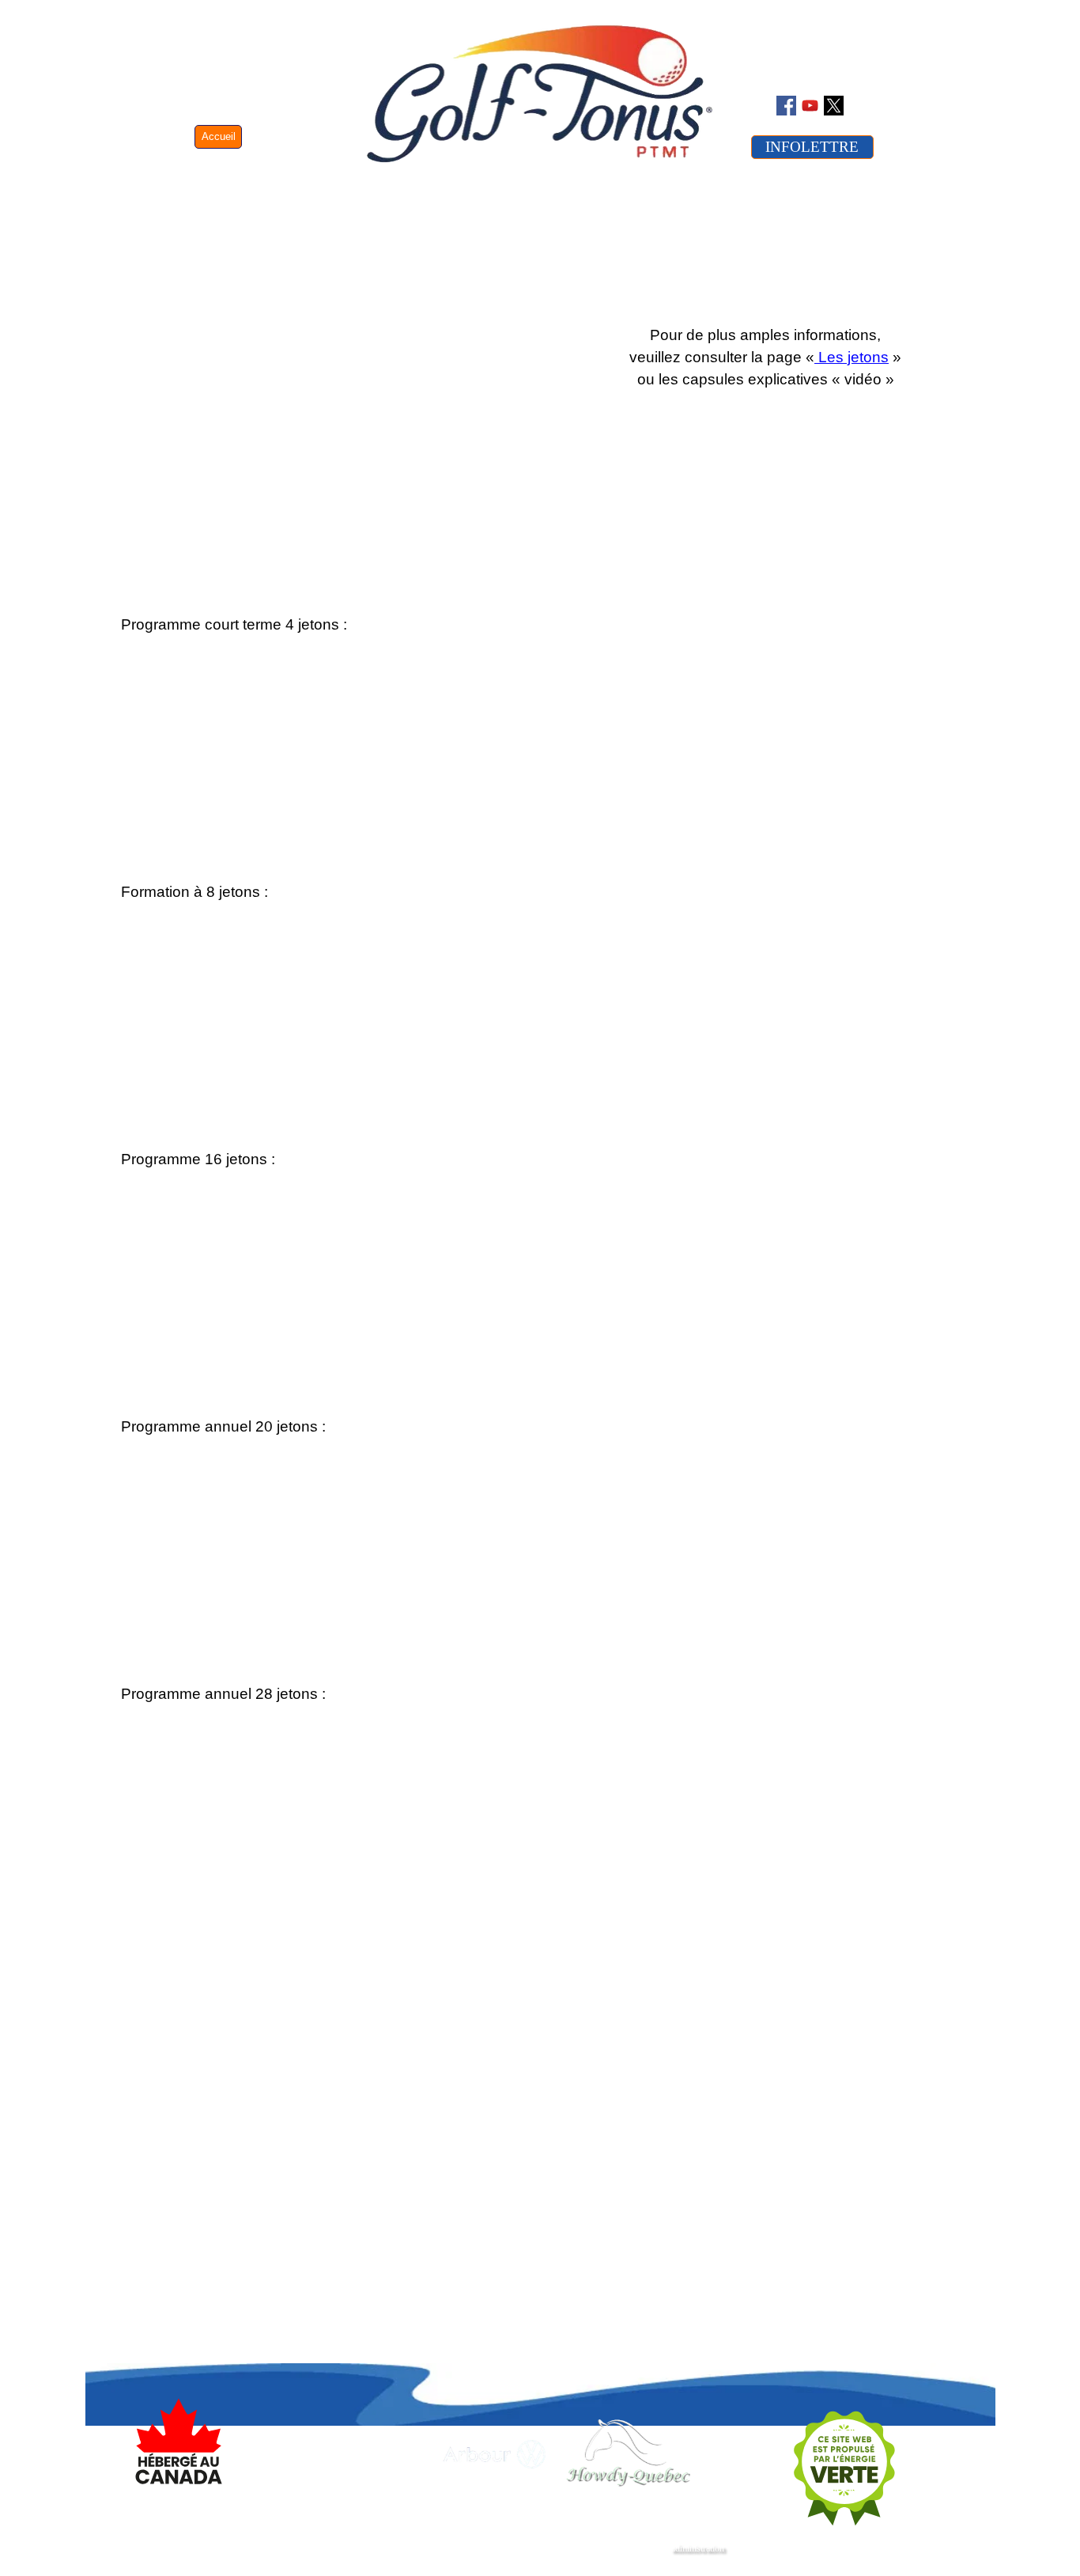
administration (698, 2548)
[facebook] (786, 106)
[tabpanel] (330, 625)
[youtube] (810, 106)
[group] (508, 2454)
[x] (834, 106)
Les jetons (852, 357)
